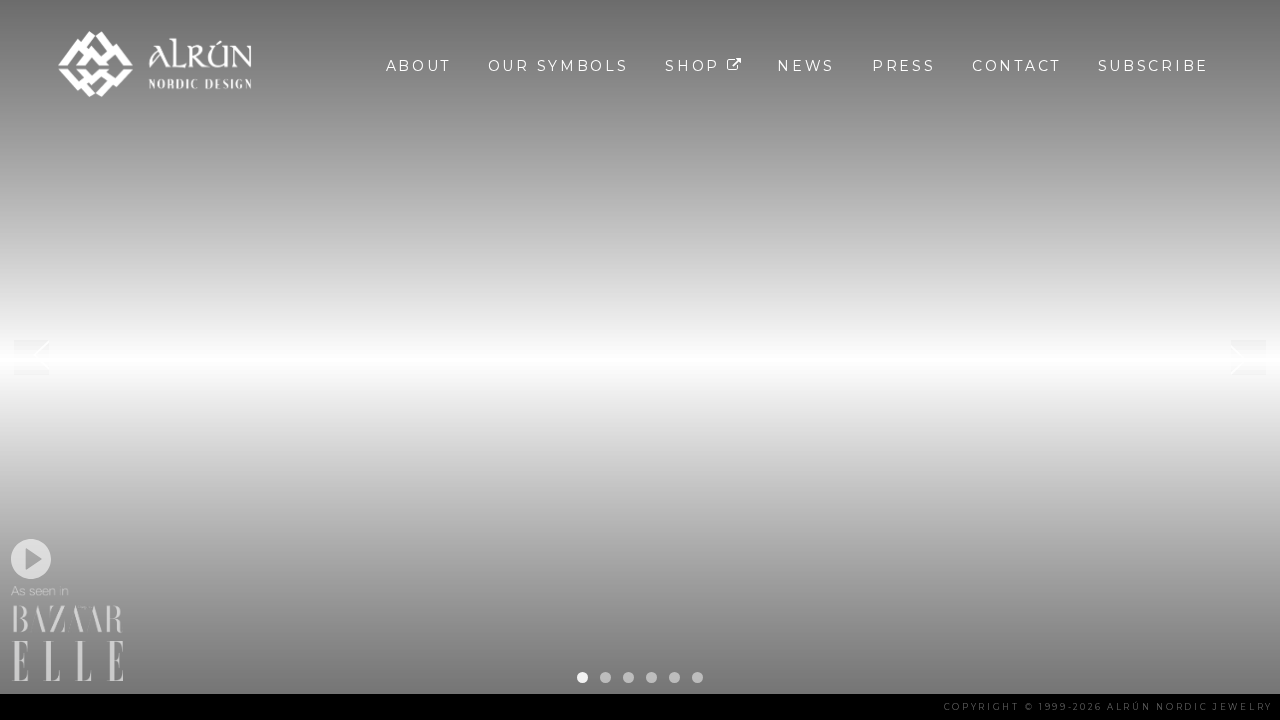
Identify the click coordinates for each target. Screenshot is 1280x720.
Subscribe (1153, 66)
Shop (696, 66)
